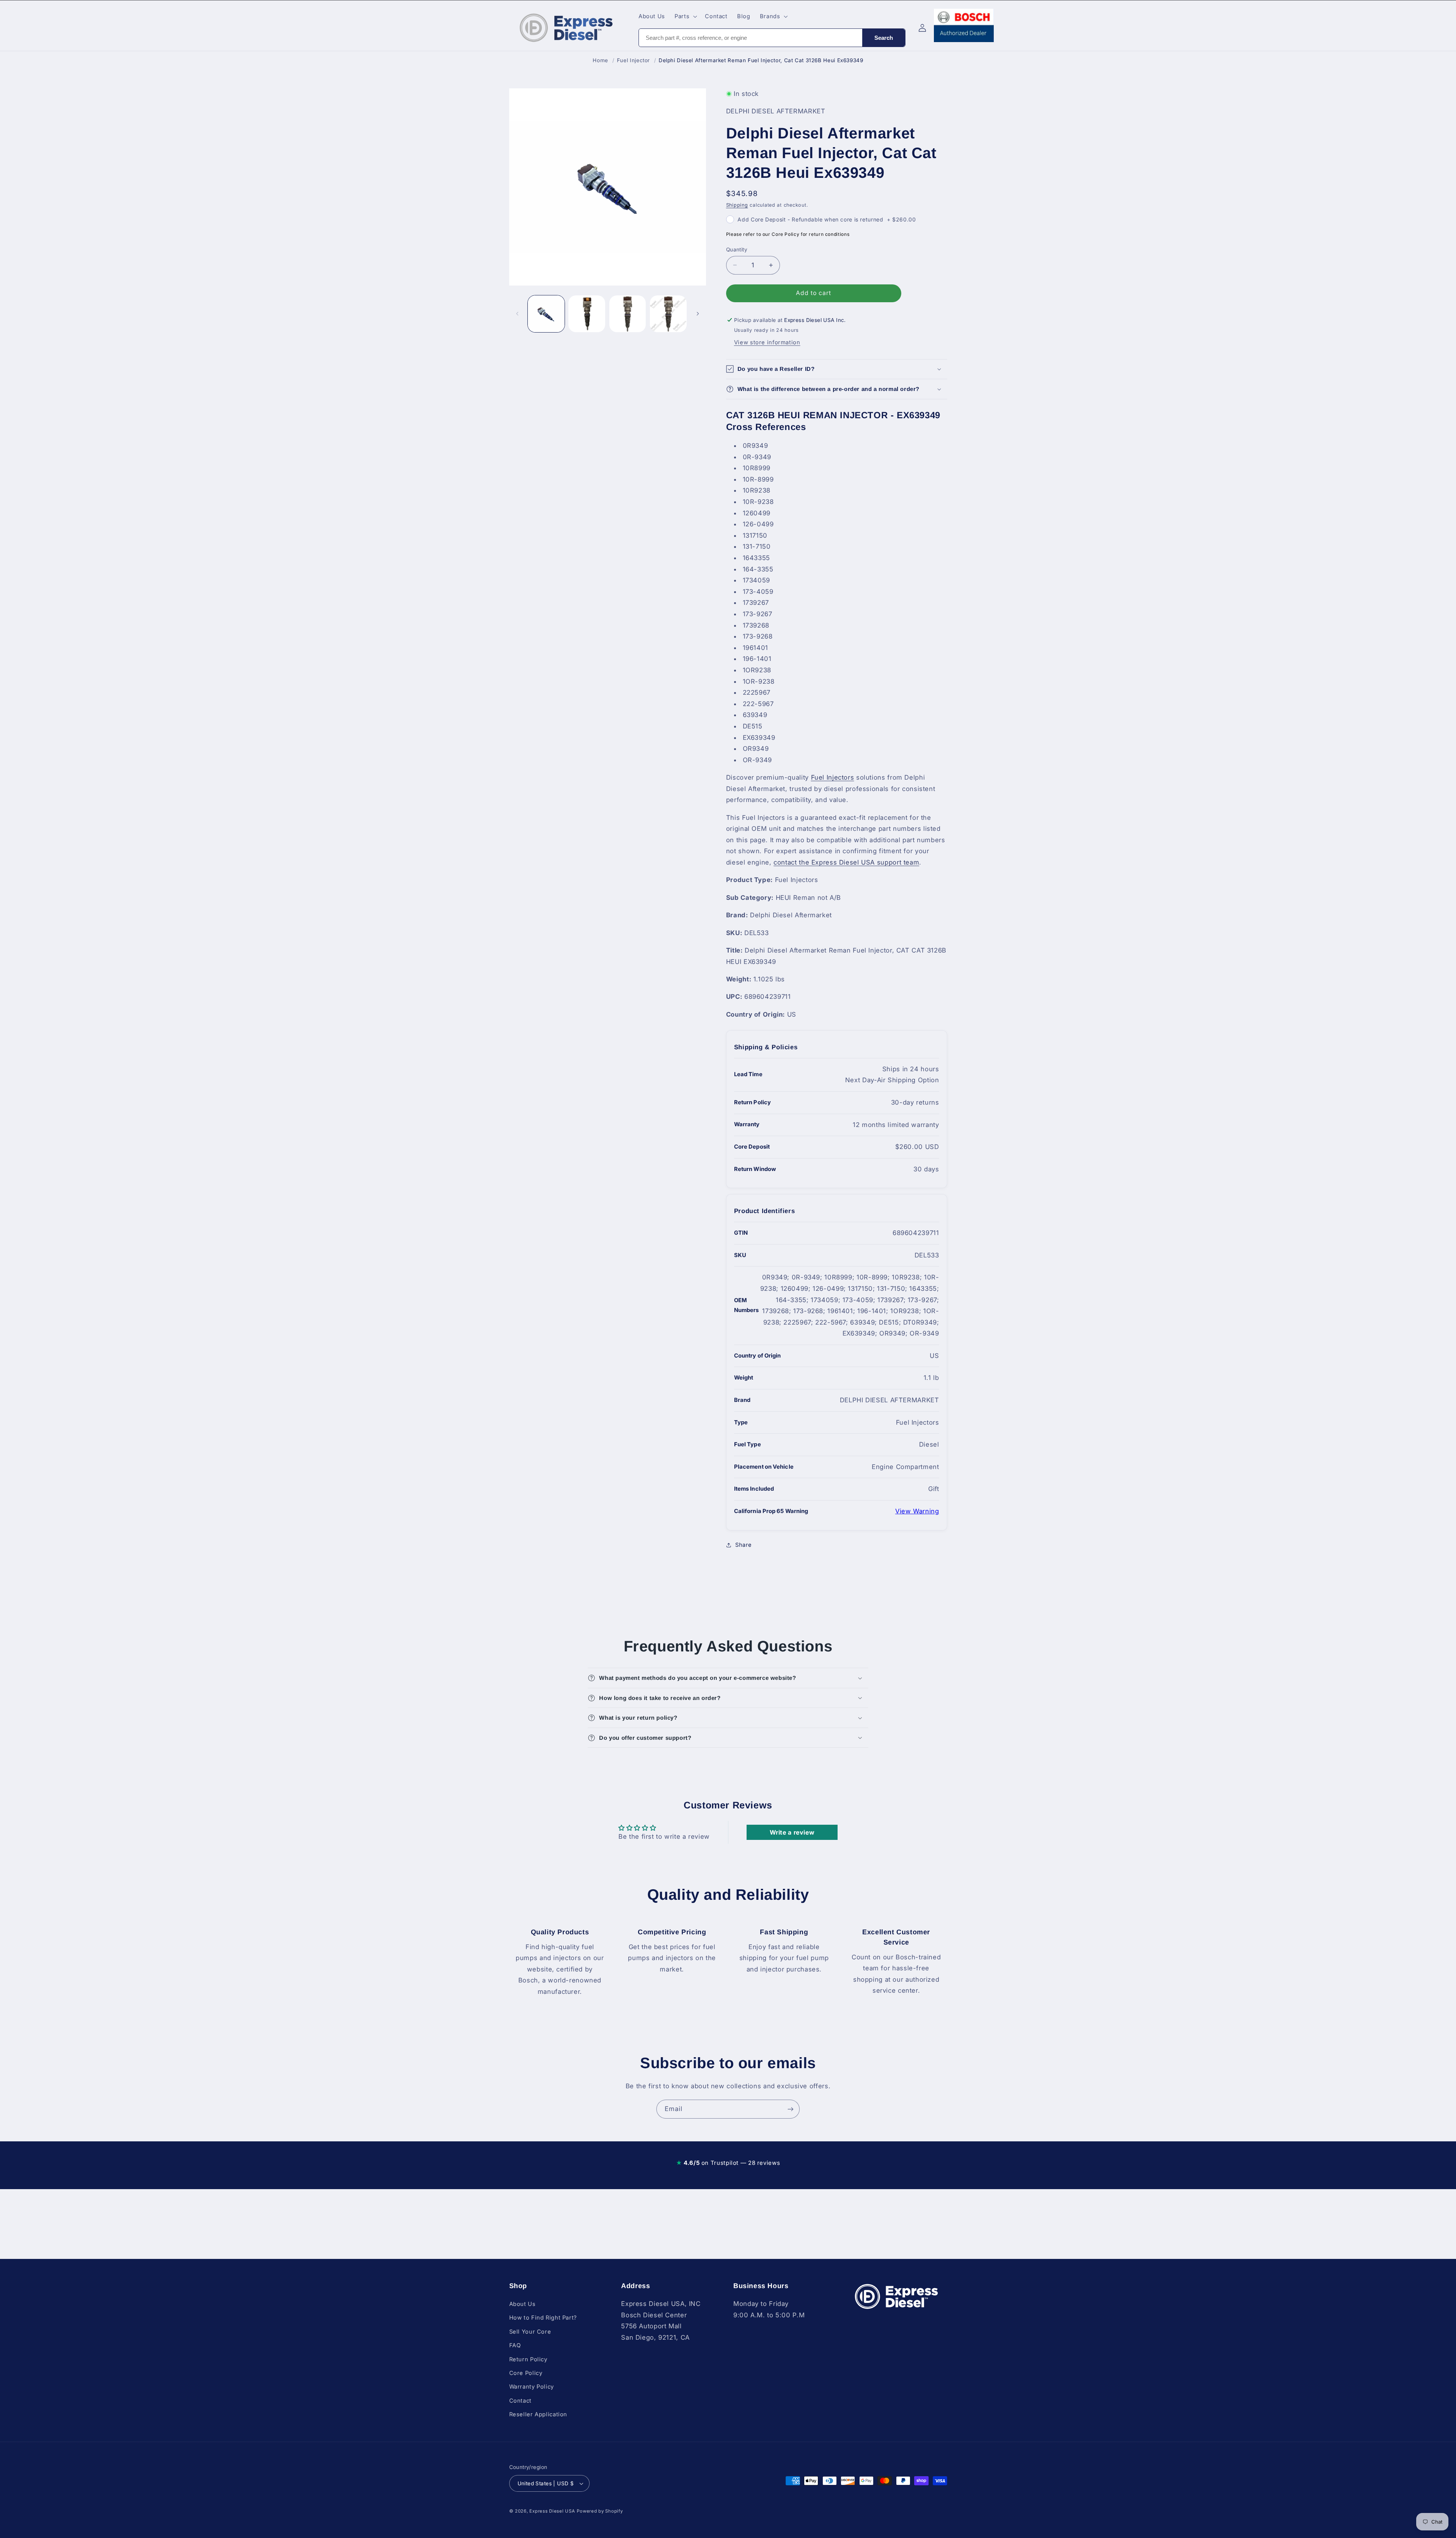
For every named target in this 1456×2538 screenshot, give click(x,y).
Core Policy (526, 2373)
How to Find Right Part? (543, 2318)
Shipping (737, 205)
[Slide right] (698, 314)
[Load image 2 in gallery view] (587, 314)
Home (600, 60)
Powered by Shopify (600, 2511)
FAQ (515, 2345)
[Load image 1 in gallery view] (546, 314)
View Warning (917, 1511)
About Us (522, 2304)
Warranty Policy (532, 2387)
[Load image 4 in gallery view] (668, 314)
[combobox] (751, 38)
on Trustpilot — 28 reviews (728, 2163)
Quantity (737, 250)
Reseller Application (538, 2414)
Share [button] (744, 1545)
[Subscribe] (791, 2109)
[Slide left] (518, 314)
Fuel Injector (633, 60)
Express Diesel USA (552, 2511)
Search (884, 38)
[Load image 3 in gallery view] (628, 314)
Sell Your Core (530, 2332)
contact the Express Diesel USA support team (846, 862)
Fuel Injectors (833, 777)
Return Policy (528, 2359)
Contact (520, 2401)
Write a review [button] (792, 1832)
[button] (685, 16)
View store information (767, 342)
